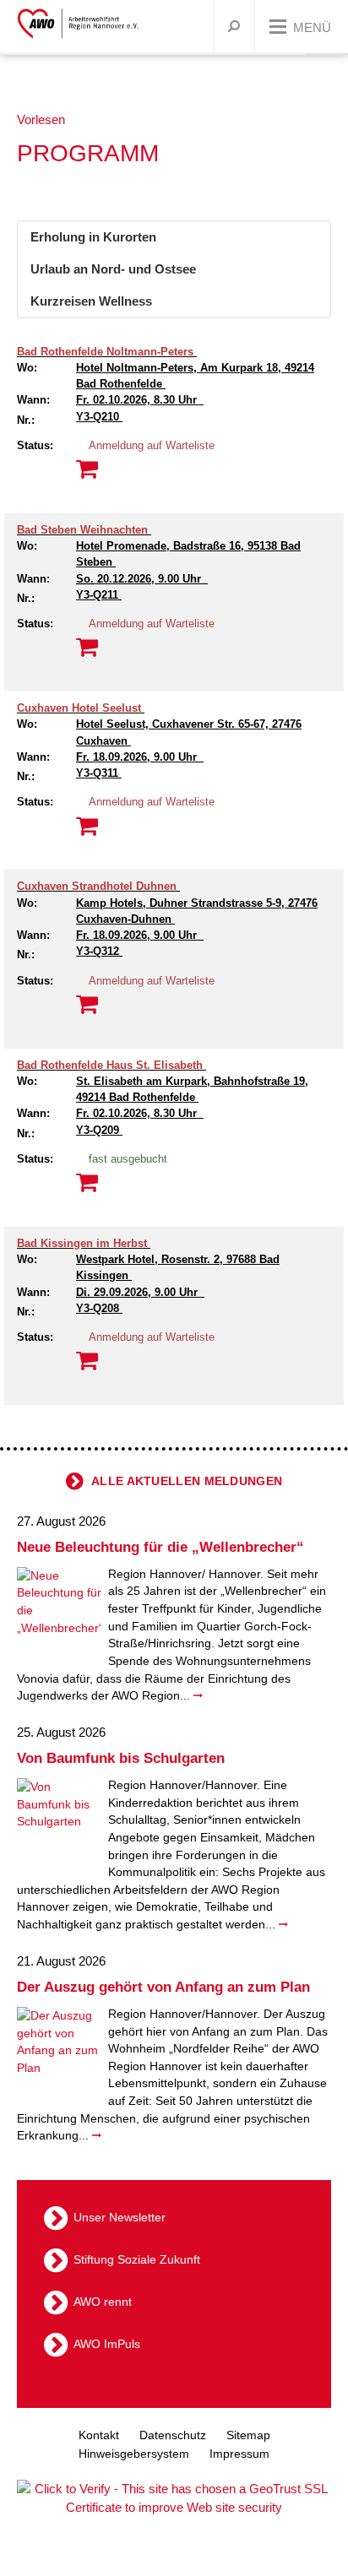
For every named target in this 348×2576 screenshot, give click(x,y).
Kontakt (99, 2435)
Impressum (239, 2454)
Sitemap (248, 2435)
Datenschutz (173, 2435)
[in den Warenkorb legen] (87, 1183)
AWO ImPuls (107, 2344)
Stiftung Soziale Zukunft (137, 2259)
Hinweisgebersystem (134, 2454)
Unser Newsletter (120, 2217)
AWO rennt (103, 2302)
